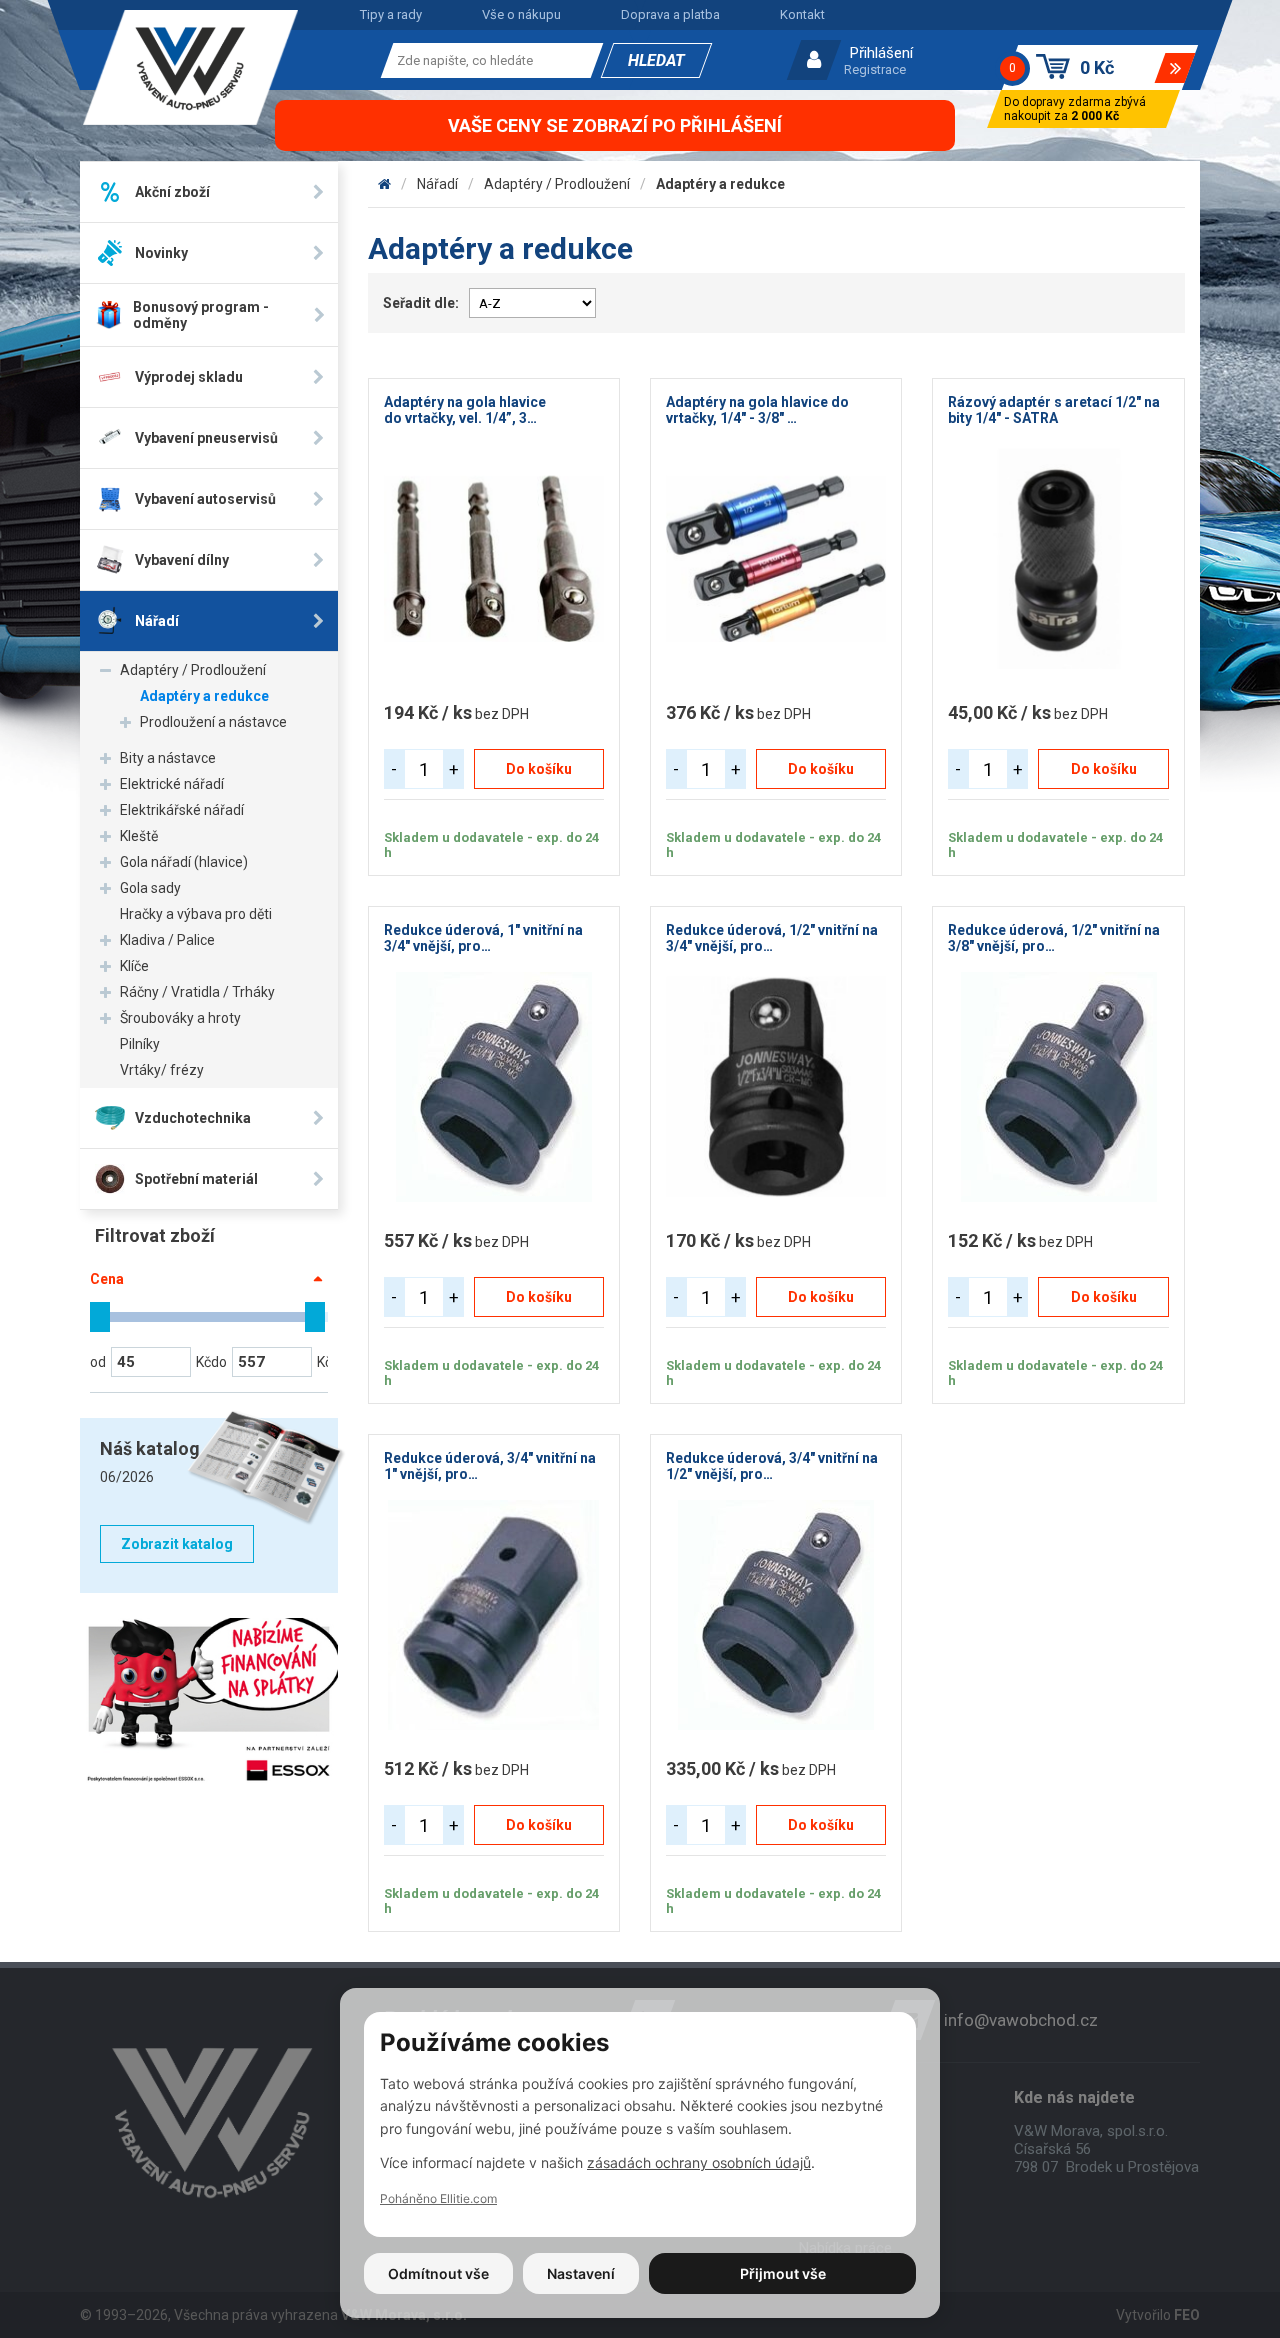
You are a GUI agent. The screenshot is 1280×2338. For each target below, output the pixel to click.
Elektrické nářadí (172, 784)
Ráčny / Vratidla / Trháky (197, 992)
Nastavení (581, 2273)
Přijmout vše (783, 2273)
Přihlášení (881, 53)
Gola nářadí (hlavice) (184, 862)
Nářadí (437, 184)
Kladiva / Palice (167, 940)
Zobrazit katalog (177, 1544)
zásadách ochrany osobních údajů (699, 2162)
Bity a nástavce (168, 758)
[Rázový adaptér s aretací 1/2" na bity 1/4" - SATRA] (1058, 559)
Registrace (875, 69)
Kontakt (802, 14)
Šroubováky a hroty (180, 1018)
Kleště (139, 836)
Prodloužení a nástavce (213, 722)
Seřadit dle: (421, 303)
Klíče (134, 966)
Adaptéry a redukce (204, 696)
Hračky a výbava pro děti (196, 914)
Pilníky (140, 1044)
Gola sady (150, 888)
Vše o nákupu (521, 14)
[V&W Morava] (384, 184)
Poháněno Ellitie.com (438, 2198)
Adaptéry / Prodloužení (193, 670)
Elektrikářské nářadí (182, 810)
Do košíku (539, 769)
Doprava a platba (670, 14)
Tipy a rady (391, 14)
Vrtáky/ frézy (162, 1070)
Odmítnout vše (438, 2273)
